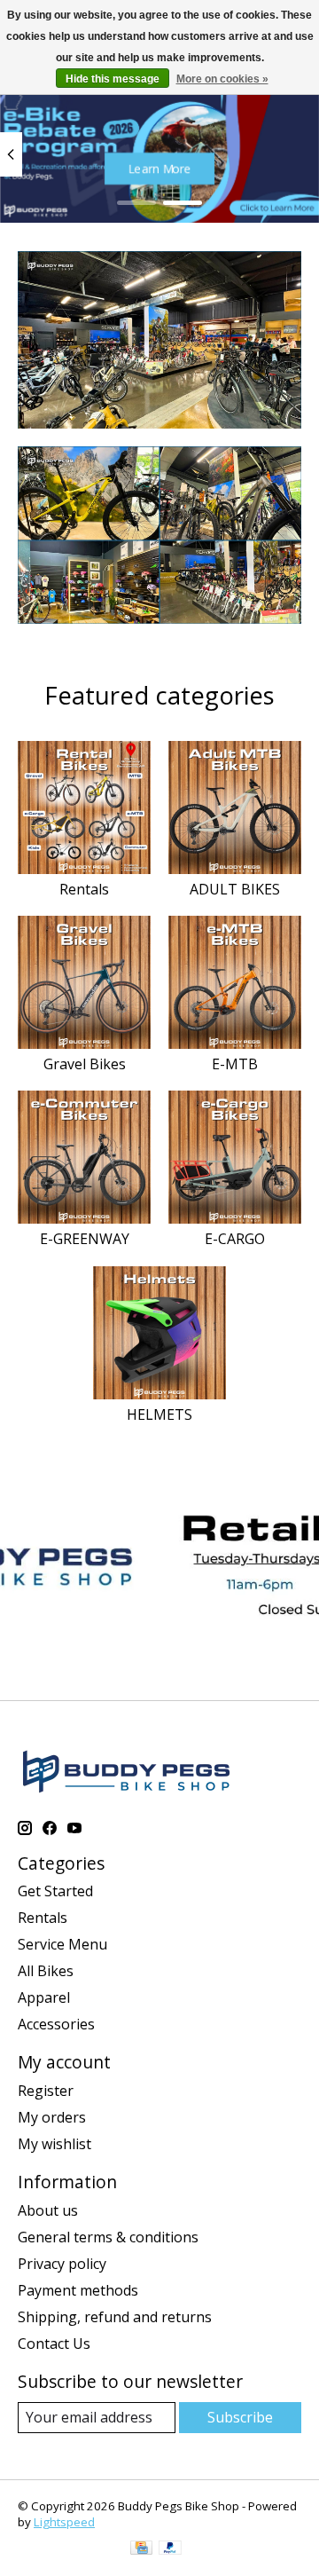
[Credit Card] (141, 2549)
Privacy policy (62, 2264)
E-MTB (235, 1064)
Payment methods (78, 2290)
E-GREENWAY (85, 1239)
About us (48, 2210)
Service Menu (62, 1944)
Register (46, 2091)
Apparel (44, 1997)
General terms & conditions (108, 2237)
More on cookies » (222, 79)
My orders (52, 2117)
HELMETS (159, 1414)
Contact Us (54, 2344)
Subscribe (240, 2417)
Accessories (56, 2024)
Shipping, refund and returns (115, 2317)
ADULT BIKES (235, 889)
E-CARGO (235, 1239)
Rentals (84, 889)
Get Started (55, 1891)
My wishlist (54, 2144)
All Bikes (46, 1971)
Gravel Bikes (85, 1064)
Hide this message (113, 79)
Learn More (160, 169)
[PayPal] (170, 2549)
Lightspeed (64, 2522)
